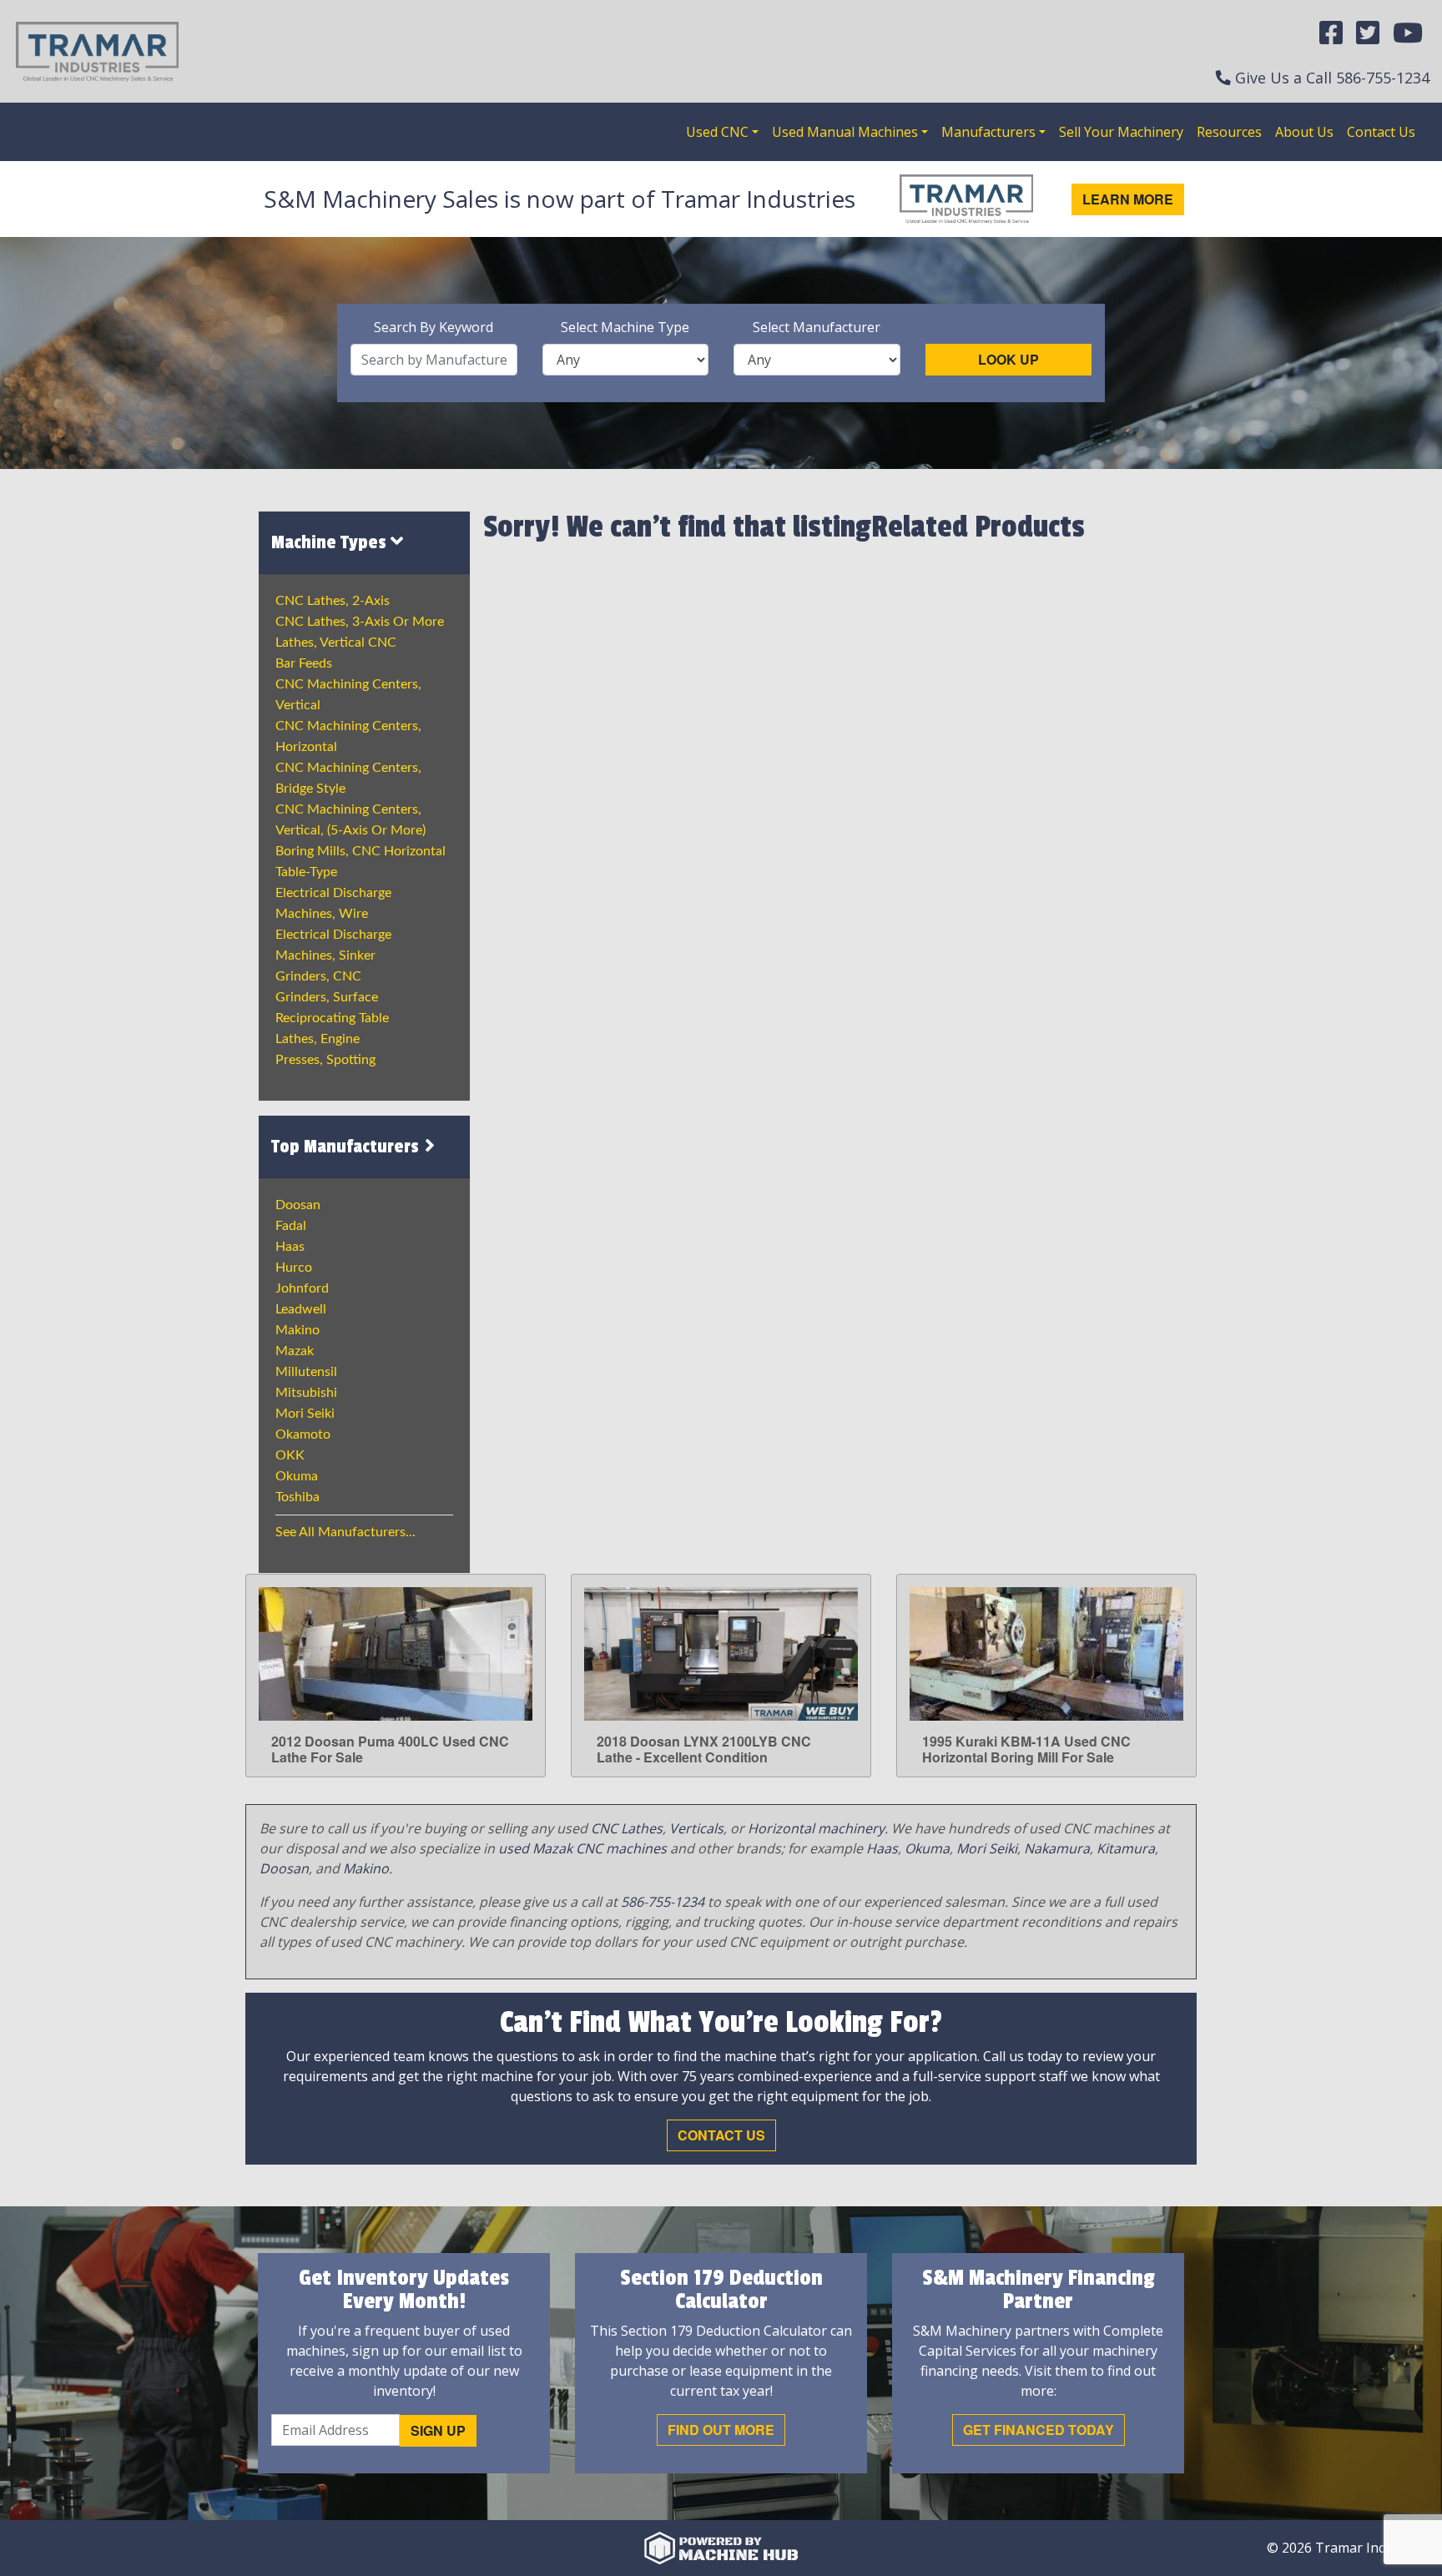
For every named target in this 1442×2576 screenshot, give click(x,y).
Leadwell (301, 1309)
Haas (290, 1247)
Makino (297, 1330)
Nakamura (1057, 1848)
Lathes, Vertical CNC (336, 643)
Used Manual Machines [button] (845, 132)
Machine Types (331, 542)
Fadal (291, 1226)
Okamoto (303, 1434)
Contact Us (1381, 132)
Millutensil (306, 1372)
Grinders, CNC (318, 976)
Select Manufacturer (817, 327)
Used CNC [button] (717, 132)
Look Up (1008, 359)
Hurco (294, 1268)
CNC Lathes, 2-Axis (333, 601)
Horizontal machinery (816, 1828)
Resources (1229, 132)
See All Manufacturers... (345, 1532)
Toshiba (297, 1497)
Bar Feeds (304, 663)
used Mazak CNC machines (582, 1848)
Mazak (295, 1351)
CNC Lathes (627, 1828)
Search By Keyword (434, 327)
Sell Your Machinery (1121, 132)
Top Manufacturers (347, 1147)
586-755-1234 (1383, 78)
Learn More (1128, 199)
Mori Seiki (305, 1414)
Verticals (696, 1828)
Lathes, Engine (318, 1039)
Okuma (297, 1476)
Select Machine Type (625, 327)
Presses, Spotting (325, 1060)
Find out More (721, 2430)
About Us (1304, 132)
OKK (290, 1455)
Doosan (298, 1205)
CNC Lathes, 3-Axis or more (360, 622)
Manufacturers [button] (988, 132)
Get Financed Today (1039, 2430)
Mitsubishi (306, 1393)
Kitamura (1126, 1848)
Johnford (302, 1288)
